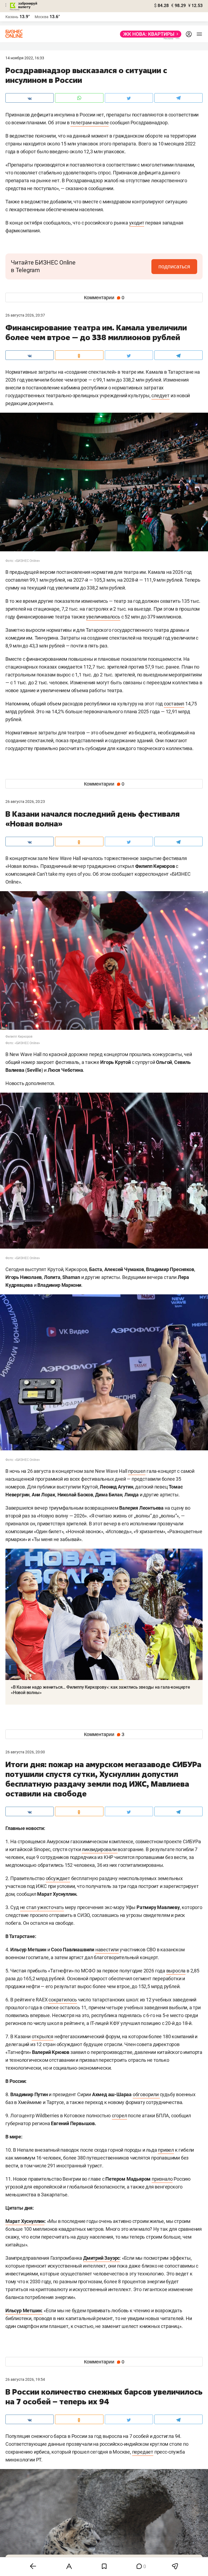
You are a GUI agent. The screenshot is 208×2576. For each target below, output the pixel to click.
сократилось (63, 2000)
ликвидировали (100, 1849)
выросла (176, 1971)
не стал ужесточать (42, 1907)
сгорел (119, 2116)
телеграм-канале (90, 123)
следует (160, 395)
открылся (43, 2036)
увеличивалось (103, 617)
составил (174, 704)
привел (166, 2150)
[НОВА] (149, 34)
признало (162, 2179)
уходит (137, 223)
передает (143, 2452)
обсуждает (58, 1878)
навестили (107, 1950)
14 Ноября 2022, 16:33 (25, 58)
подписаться (174, 266)
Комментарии (104, 298)
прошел (137, 1471)
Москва (42, 17)
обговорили (146, 2094)
